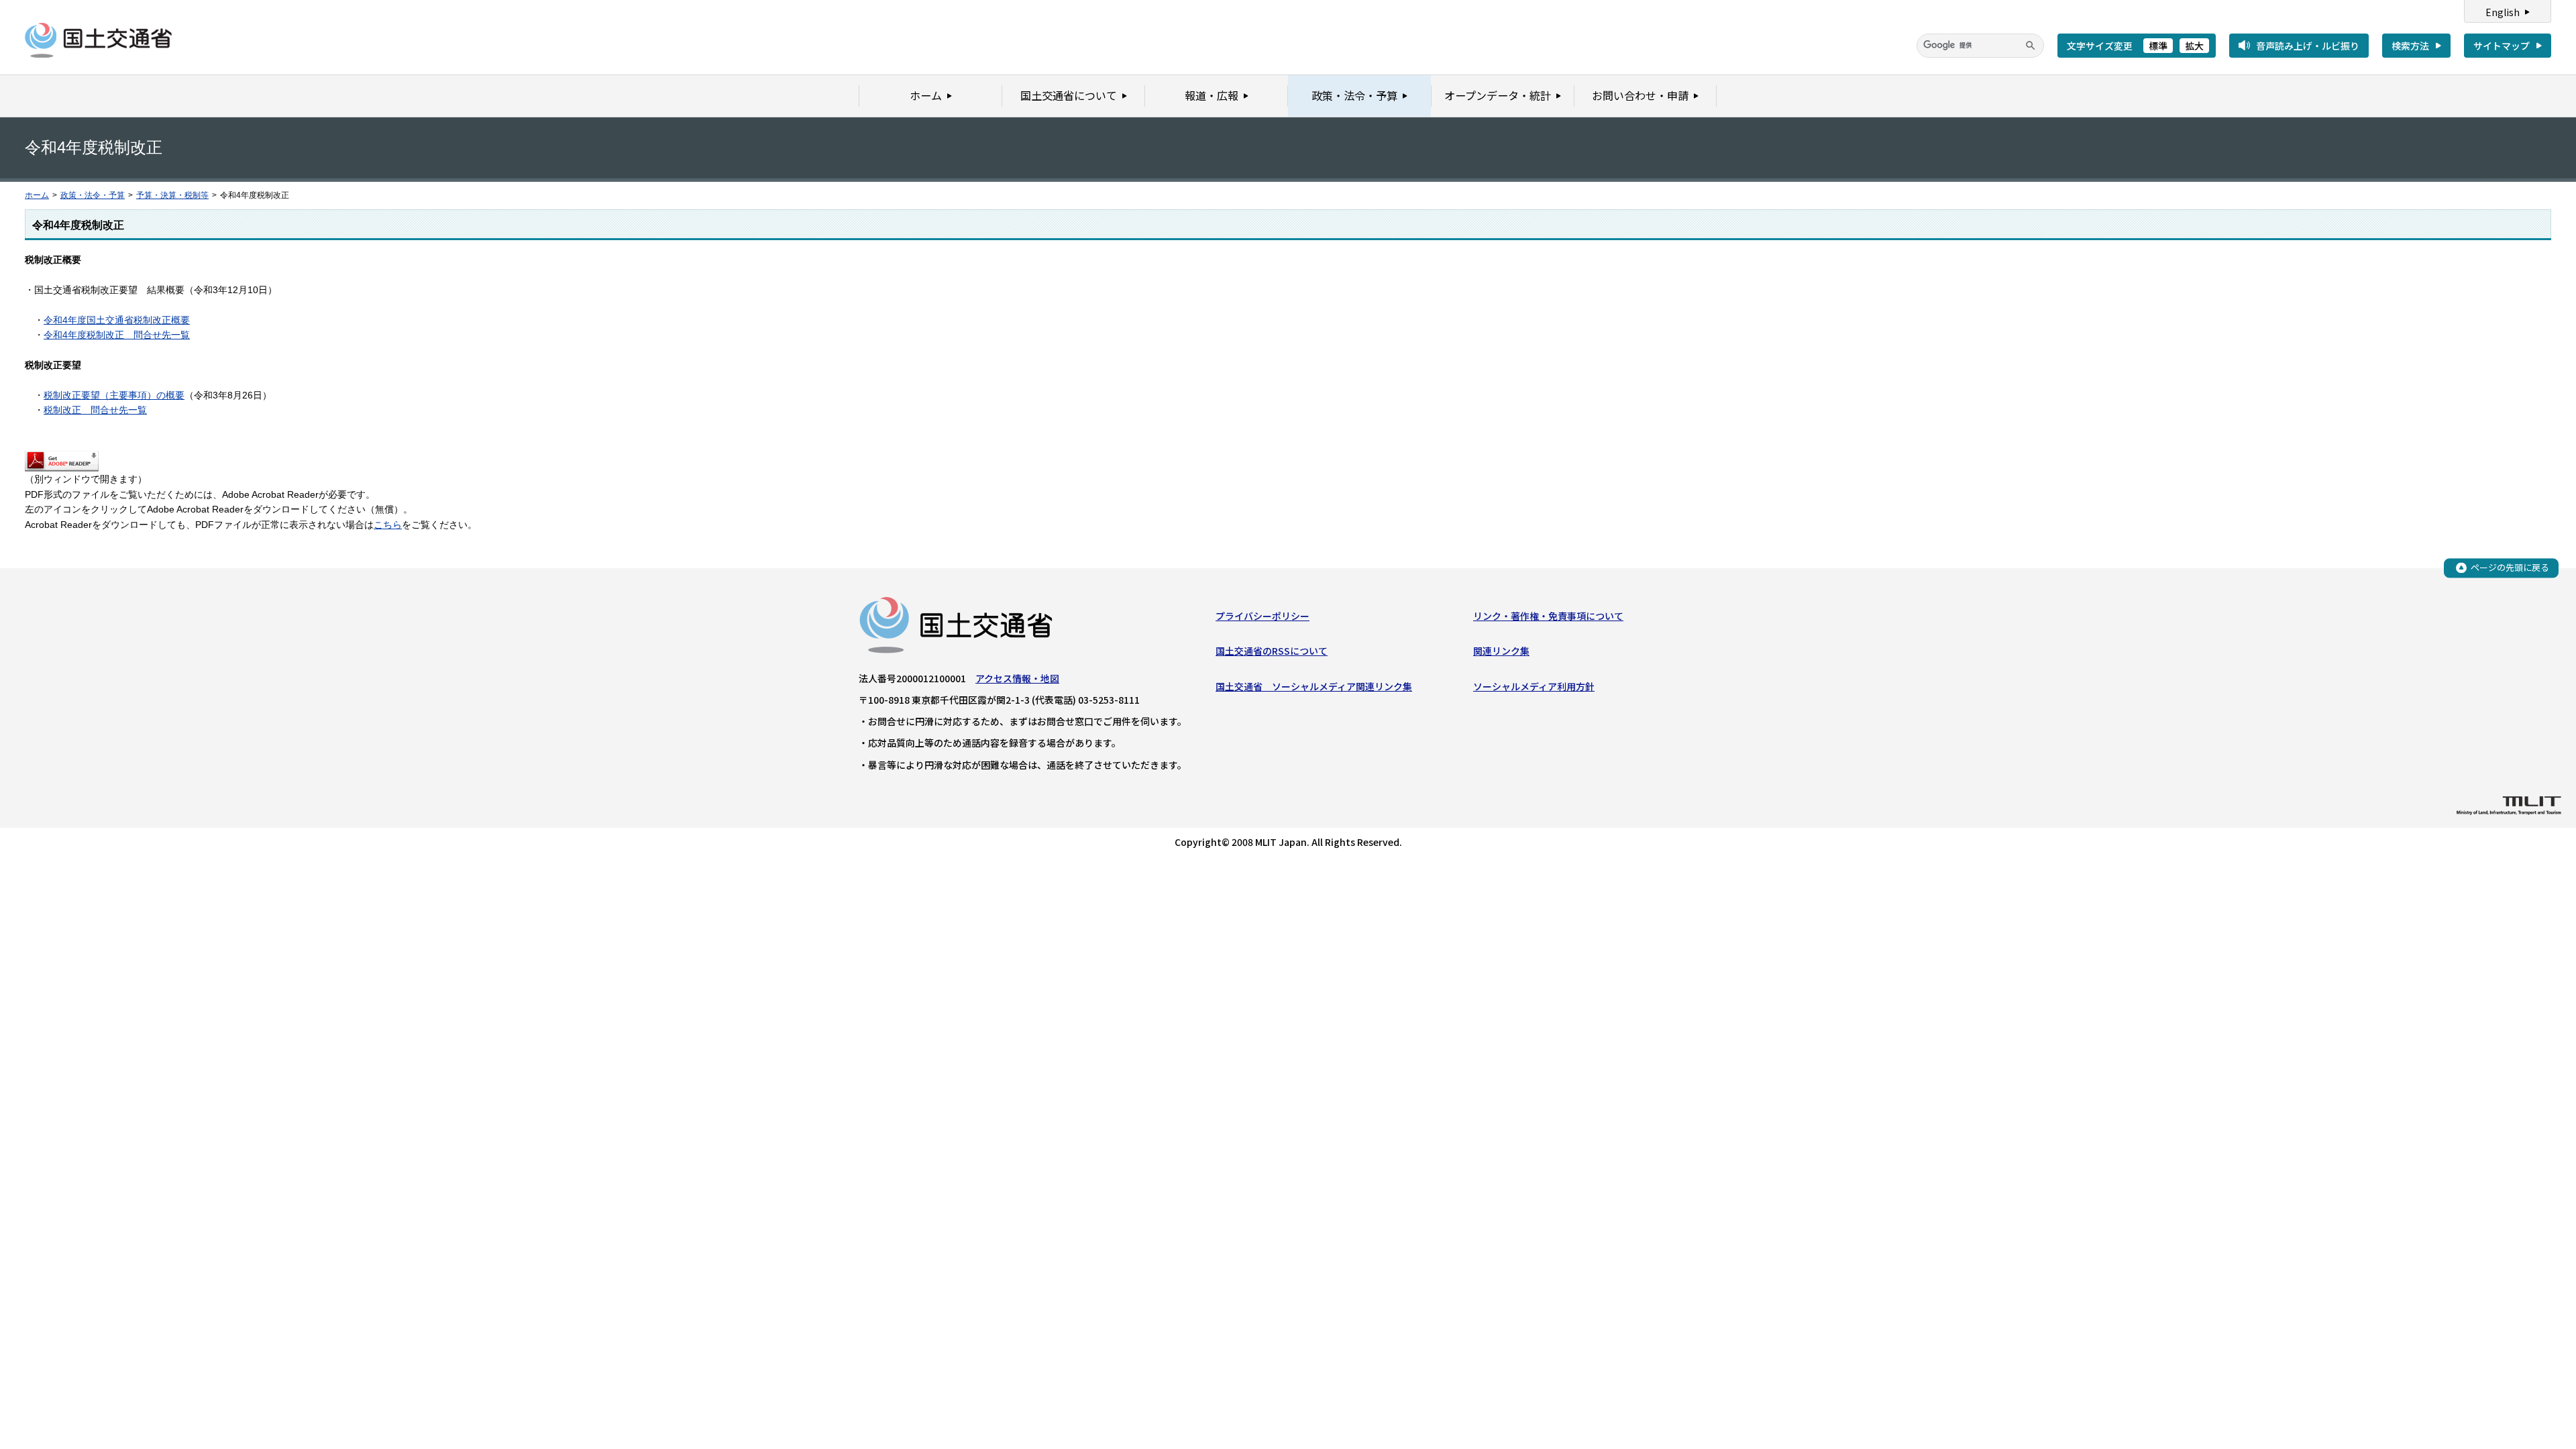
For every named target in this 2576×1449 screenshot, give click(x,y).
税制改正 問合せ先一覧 (95, 410)
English (2503, 12)
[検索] (2031, 46)
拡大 (2194, 46)
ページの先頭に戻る (2510, 567)
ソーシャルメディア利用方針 (1534, 686)
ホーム (37, 195)
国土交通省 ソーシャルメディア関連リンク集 (1314, 686)
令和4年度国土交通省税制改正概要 (117, 320)
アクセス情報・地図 (1017, 678)
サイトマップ (2502, 46)
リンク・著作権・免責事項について (1548, 616)
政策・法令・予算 (93, 195)
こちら (388, 525)
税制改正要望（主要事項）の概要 (114, 395)
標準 (2158, 46)
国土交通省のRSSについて (1272, 651)
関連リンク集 (1501, 651)
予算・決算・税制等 (172, 195)
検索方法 (2410, 46)
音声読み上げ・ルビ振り (2308, 46)
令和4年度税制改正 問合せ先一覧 (117, 335)
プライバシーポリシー (1263, 616)
